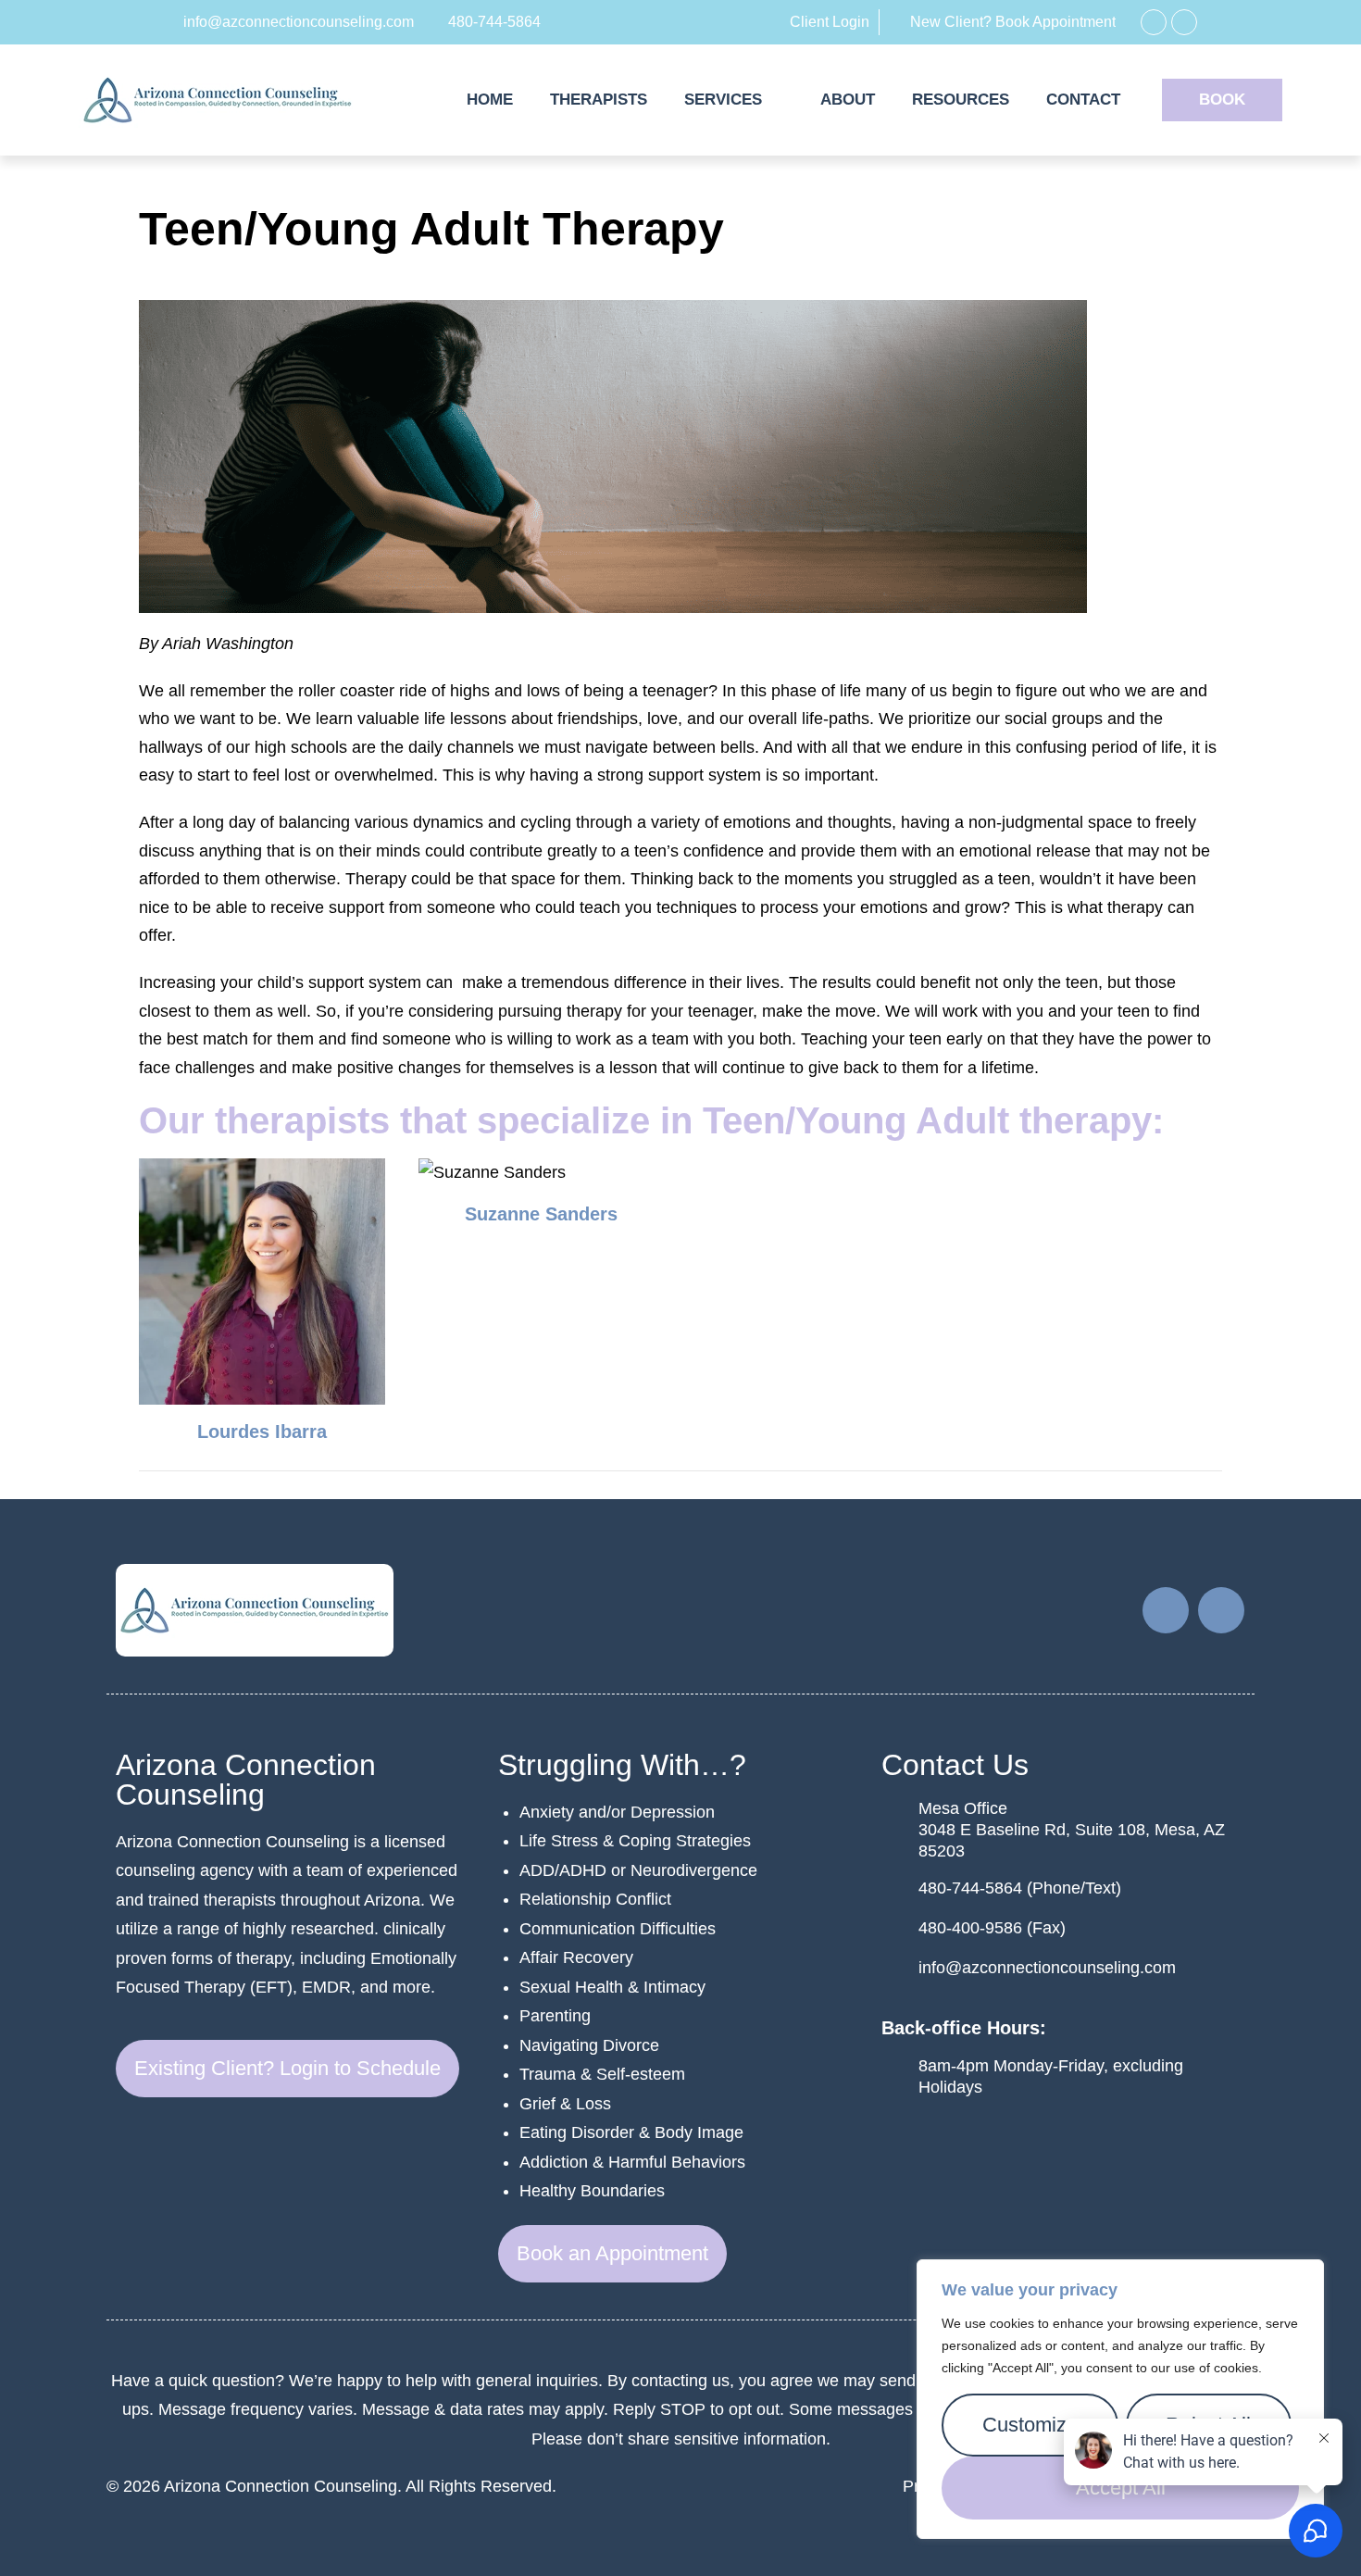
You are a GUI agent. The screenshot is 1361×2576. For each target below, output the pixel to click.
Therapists (599, 100)
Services (723, 100)
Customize (1030, 2425)
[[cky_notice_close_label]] (1305, 2275)
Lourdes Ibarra (262, 1432)
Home (490, 100)
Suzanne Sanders (541, 1214)
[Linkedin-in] (1184, 22)
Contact (1083, 100)
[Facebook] (1154, 22)
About (848, 100)
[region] (1120, 2399)
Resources (961, 100)
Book (1222, 100)
